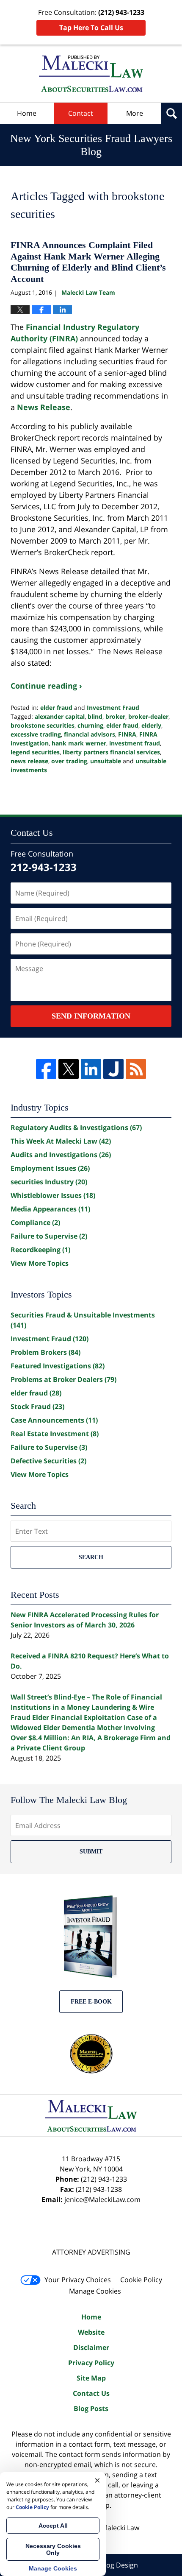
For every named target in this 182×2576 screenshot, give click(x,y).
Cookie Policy (141, 2280)
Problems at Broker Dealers (63, 1379)
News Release (44, 407)
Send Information (91, 1016)
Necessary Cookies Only (53, 2549)
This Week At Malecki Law (61, 1141)
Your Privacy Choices (78, 2280)
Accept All (53, 2526)
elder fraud (56, 707)
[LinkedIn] (91, 1069)
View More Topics (40, 1263)
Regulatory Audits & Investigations (76, 1128)
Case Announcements (54, 1420)
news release (29, 761)
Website (91, 2332)
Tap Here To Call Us (91, 28)
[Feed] (136, 1069)
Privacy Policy (91, 2363)
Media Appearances (50, 1209)
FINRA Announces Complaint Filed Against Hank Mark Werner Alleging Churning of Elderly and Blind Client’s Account (88, 262)
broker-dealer (148, 716)
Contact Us (91, 2393)
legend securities (35, 752)
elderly (151, 725)
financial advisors (90, 734)
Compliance (35, 1222)
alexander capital (60, 716)
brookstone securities (43, 725)
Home (27, 113)
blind (95, 716)
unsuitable (106, 761)
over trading (69, 761)
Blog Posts (91, 2409)
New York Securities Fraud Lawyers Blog (91, 74)
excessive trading (36, 734)
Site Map (91, 2378)
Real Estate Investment (55, 1434)
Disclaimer (91, 2347)
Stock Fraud (37, 1407)
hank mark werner (79, 743)
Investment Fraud (113, 707)
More (135, 113)
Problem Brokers (45, 1352)
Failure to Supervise (49, 1236)
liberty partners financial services (111, 752)
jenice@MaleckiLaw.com (102, 2199)
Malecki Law (120, 2528)
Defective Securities (48, 1461)
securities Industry (49, 1182)
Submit (91, 1852)
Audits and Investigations (61, 1155)
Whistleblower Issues (53, 1195)
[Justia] (113, 1069)
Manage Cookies (95, 2291)
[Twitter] (69, 1069)
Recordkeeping (40, 1250)
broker (115, 716)
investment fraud (135, 743)
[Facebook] (46, 1069)
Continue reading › (46, 686)
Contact (81, 113)
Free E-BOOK (91, 2002)
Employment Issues (50, 1168)
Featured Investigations (58, 1366)
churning (90, 725)
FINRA (127, 734)
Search (91, 1557)
